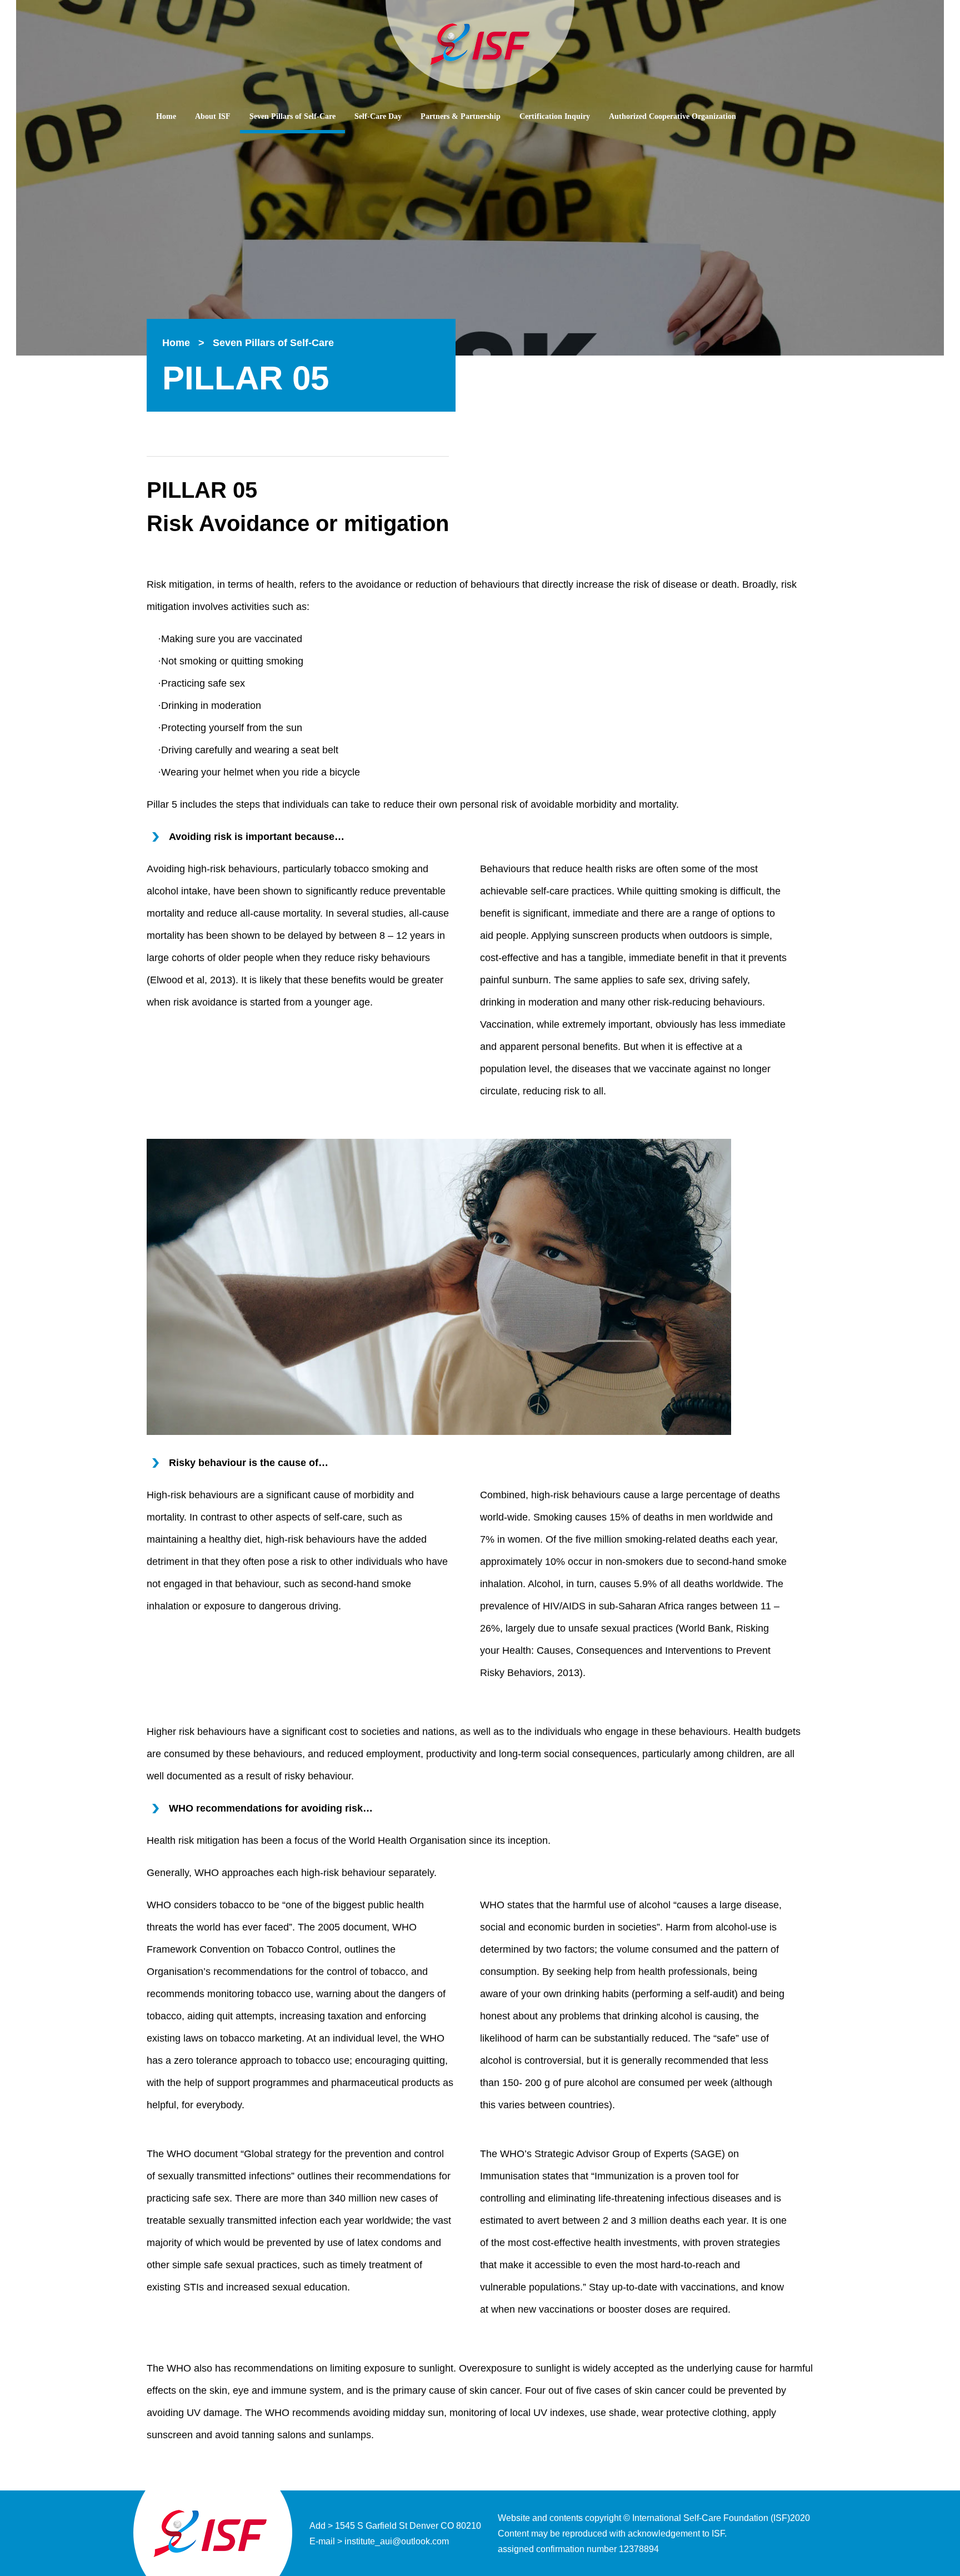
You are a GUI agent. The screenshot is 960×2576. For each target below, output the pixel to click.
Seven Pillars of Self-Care (292, 116)
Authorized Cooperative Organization (672, 116)
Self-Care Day (378, 116)
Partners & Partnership (461, 116)
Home (166, 116)
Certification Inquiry (555, 116)
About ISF (213, 116)
